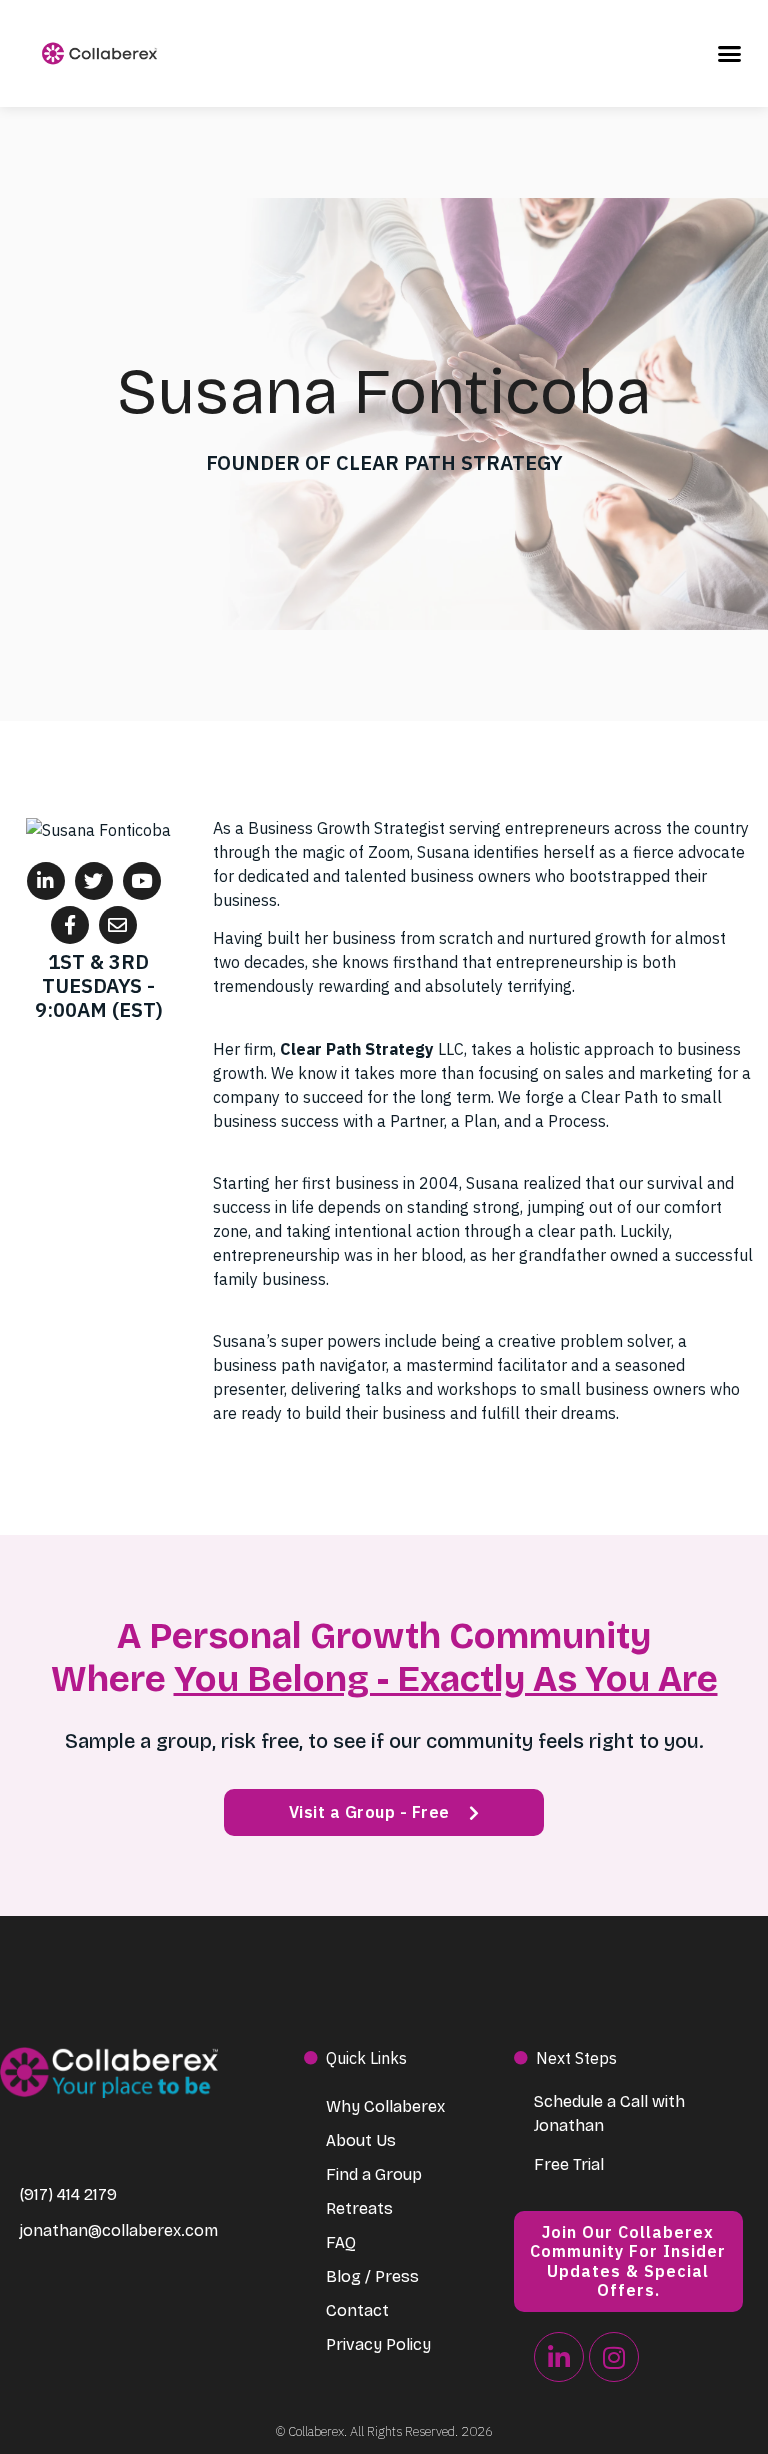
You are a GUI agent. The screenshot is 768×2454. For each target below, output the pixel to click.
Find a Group (374, 2174)
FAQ (341, 2242)
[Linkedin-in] (559, 2357)
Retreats (359, 2208)
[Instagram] (614, 2357)
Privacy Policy (378, 2344)
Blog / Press (372, 2276)
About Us (361, 2140)
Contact (357, 2310)
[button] (730, 54)
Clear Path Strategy (357, 1049)
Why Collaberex (385, 2106)
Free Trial (569, 2164)
